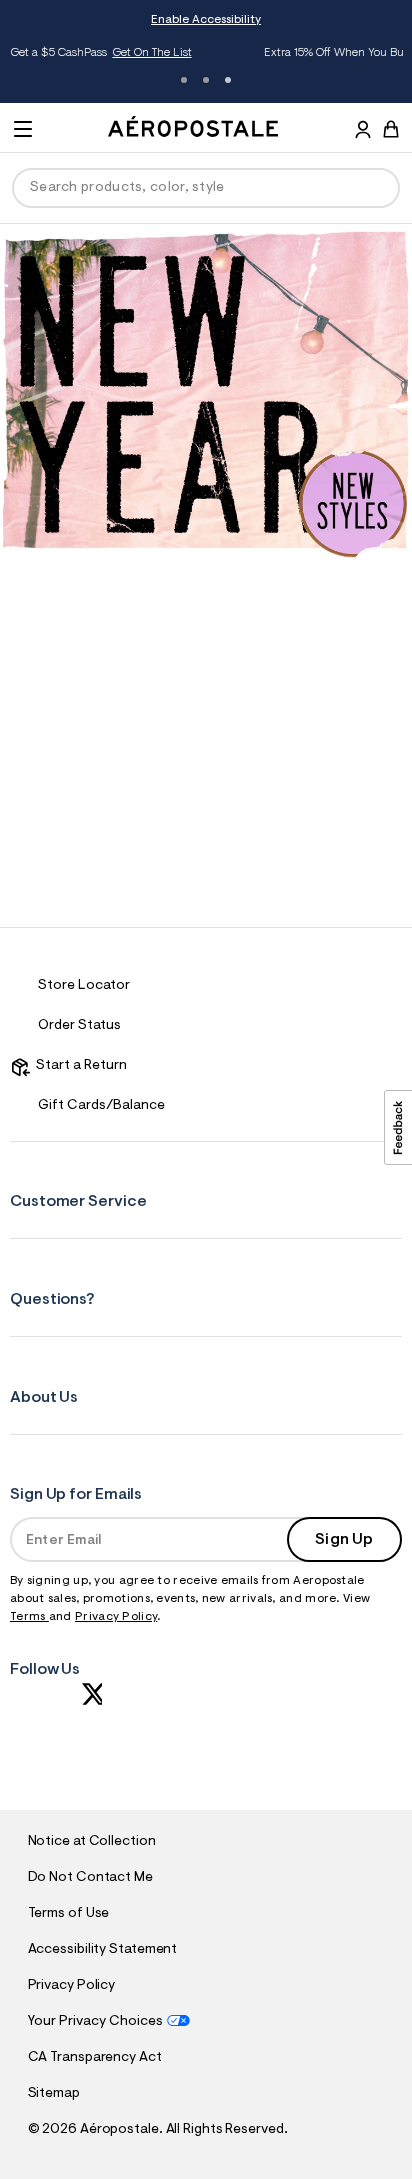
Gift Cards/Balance (101, 1106)
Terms (29, 1617)
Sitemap (54, 2094)
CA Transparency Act (95, 2058)
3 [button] (228, 80)
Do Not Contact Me (90, 1878)
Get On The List (74, 53)
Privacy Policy (116, 1617)
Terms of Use (69, 1914)
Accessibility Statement (103, 1950)
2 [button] (206, 80)
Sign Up (344, 1540)
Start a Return (78, 1066)
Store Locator (84, 986)
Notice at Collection (92, 1842)
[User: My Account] (363, 132)
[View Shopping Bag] (391, 129)
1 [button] (184, 80)
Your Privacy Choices (95, 2022)
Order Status (79, 1026)
